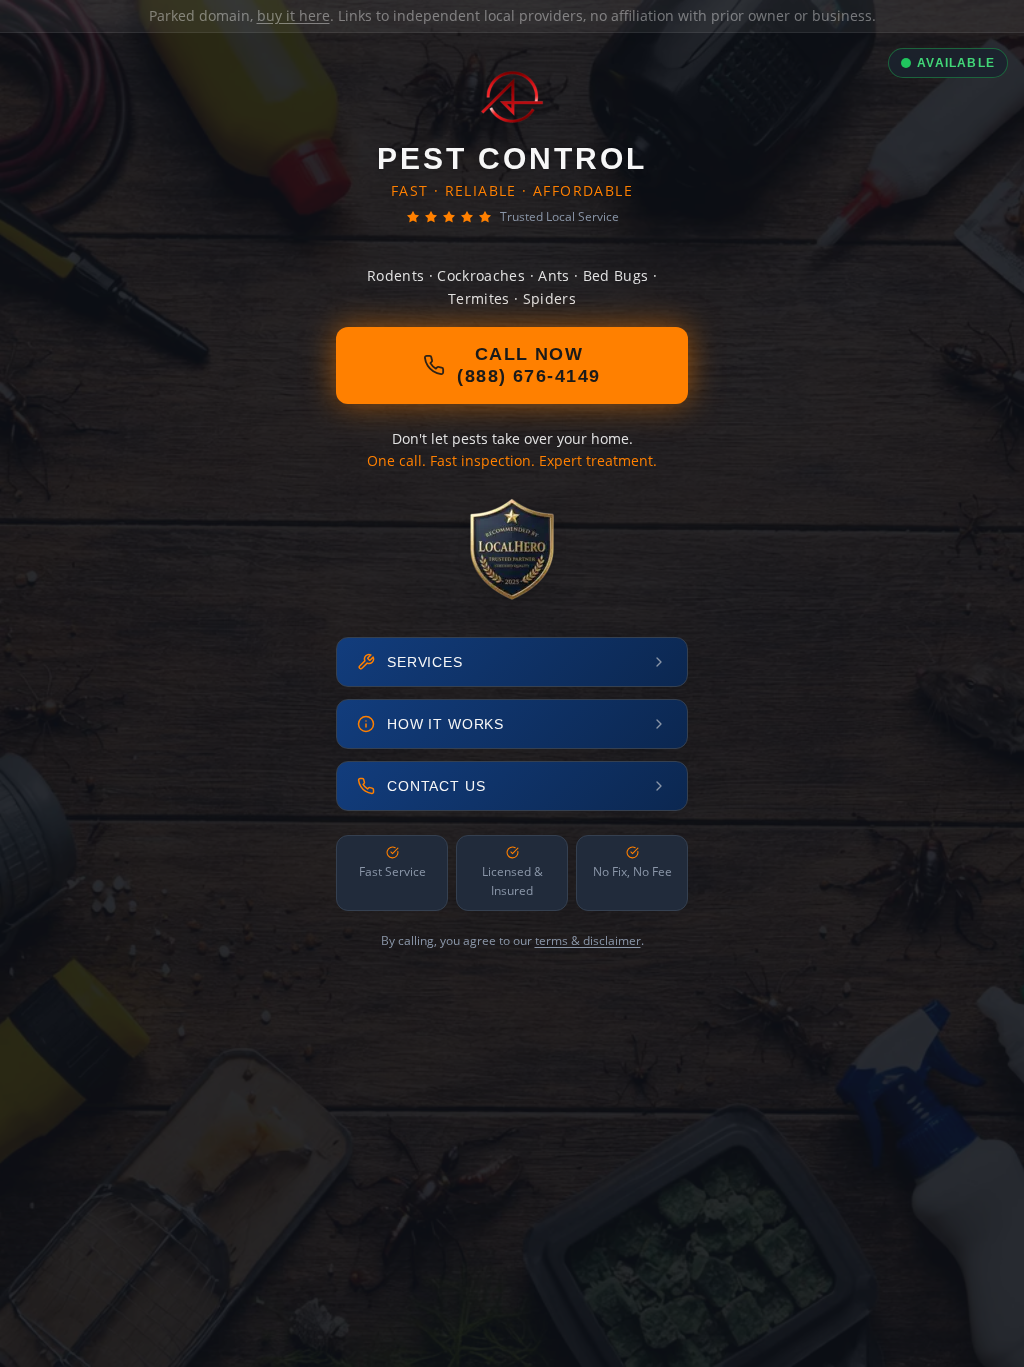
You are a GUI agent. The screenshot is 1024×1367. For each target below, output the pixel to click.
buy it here (293, 15)
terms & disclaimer (588, 940)
